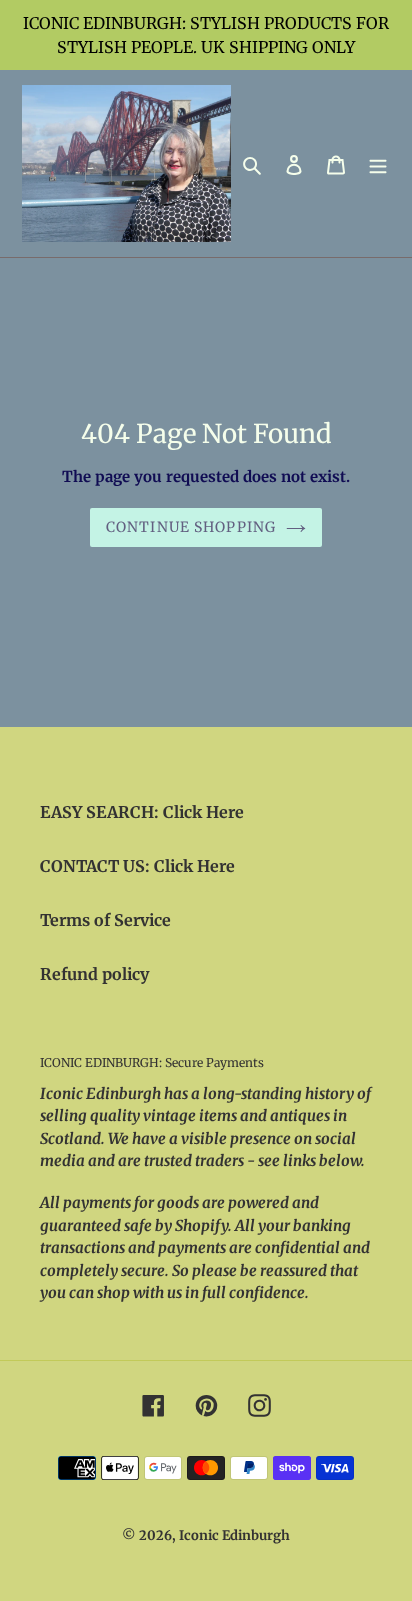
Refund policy (94, 974)
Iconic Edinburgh (234, 1535)
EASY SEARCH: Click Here (142, 812)
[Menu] (378, 163)
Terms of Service (105, 920)
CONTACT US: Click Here (137, 866)
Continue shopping (191, 527)
